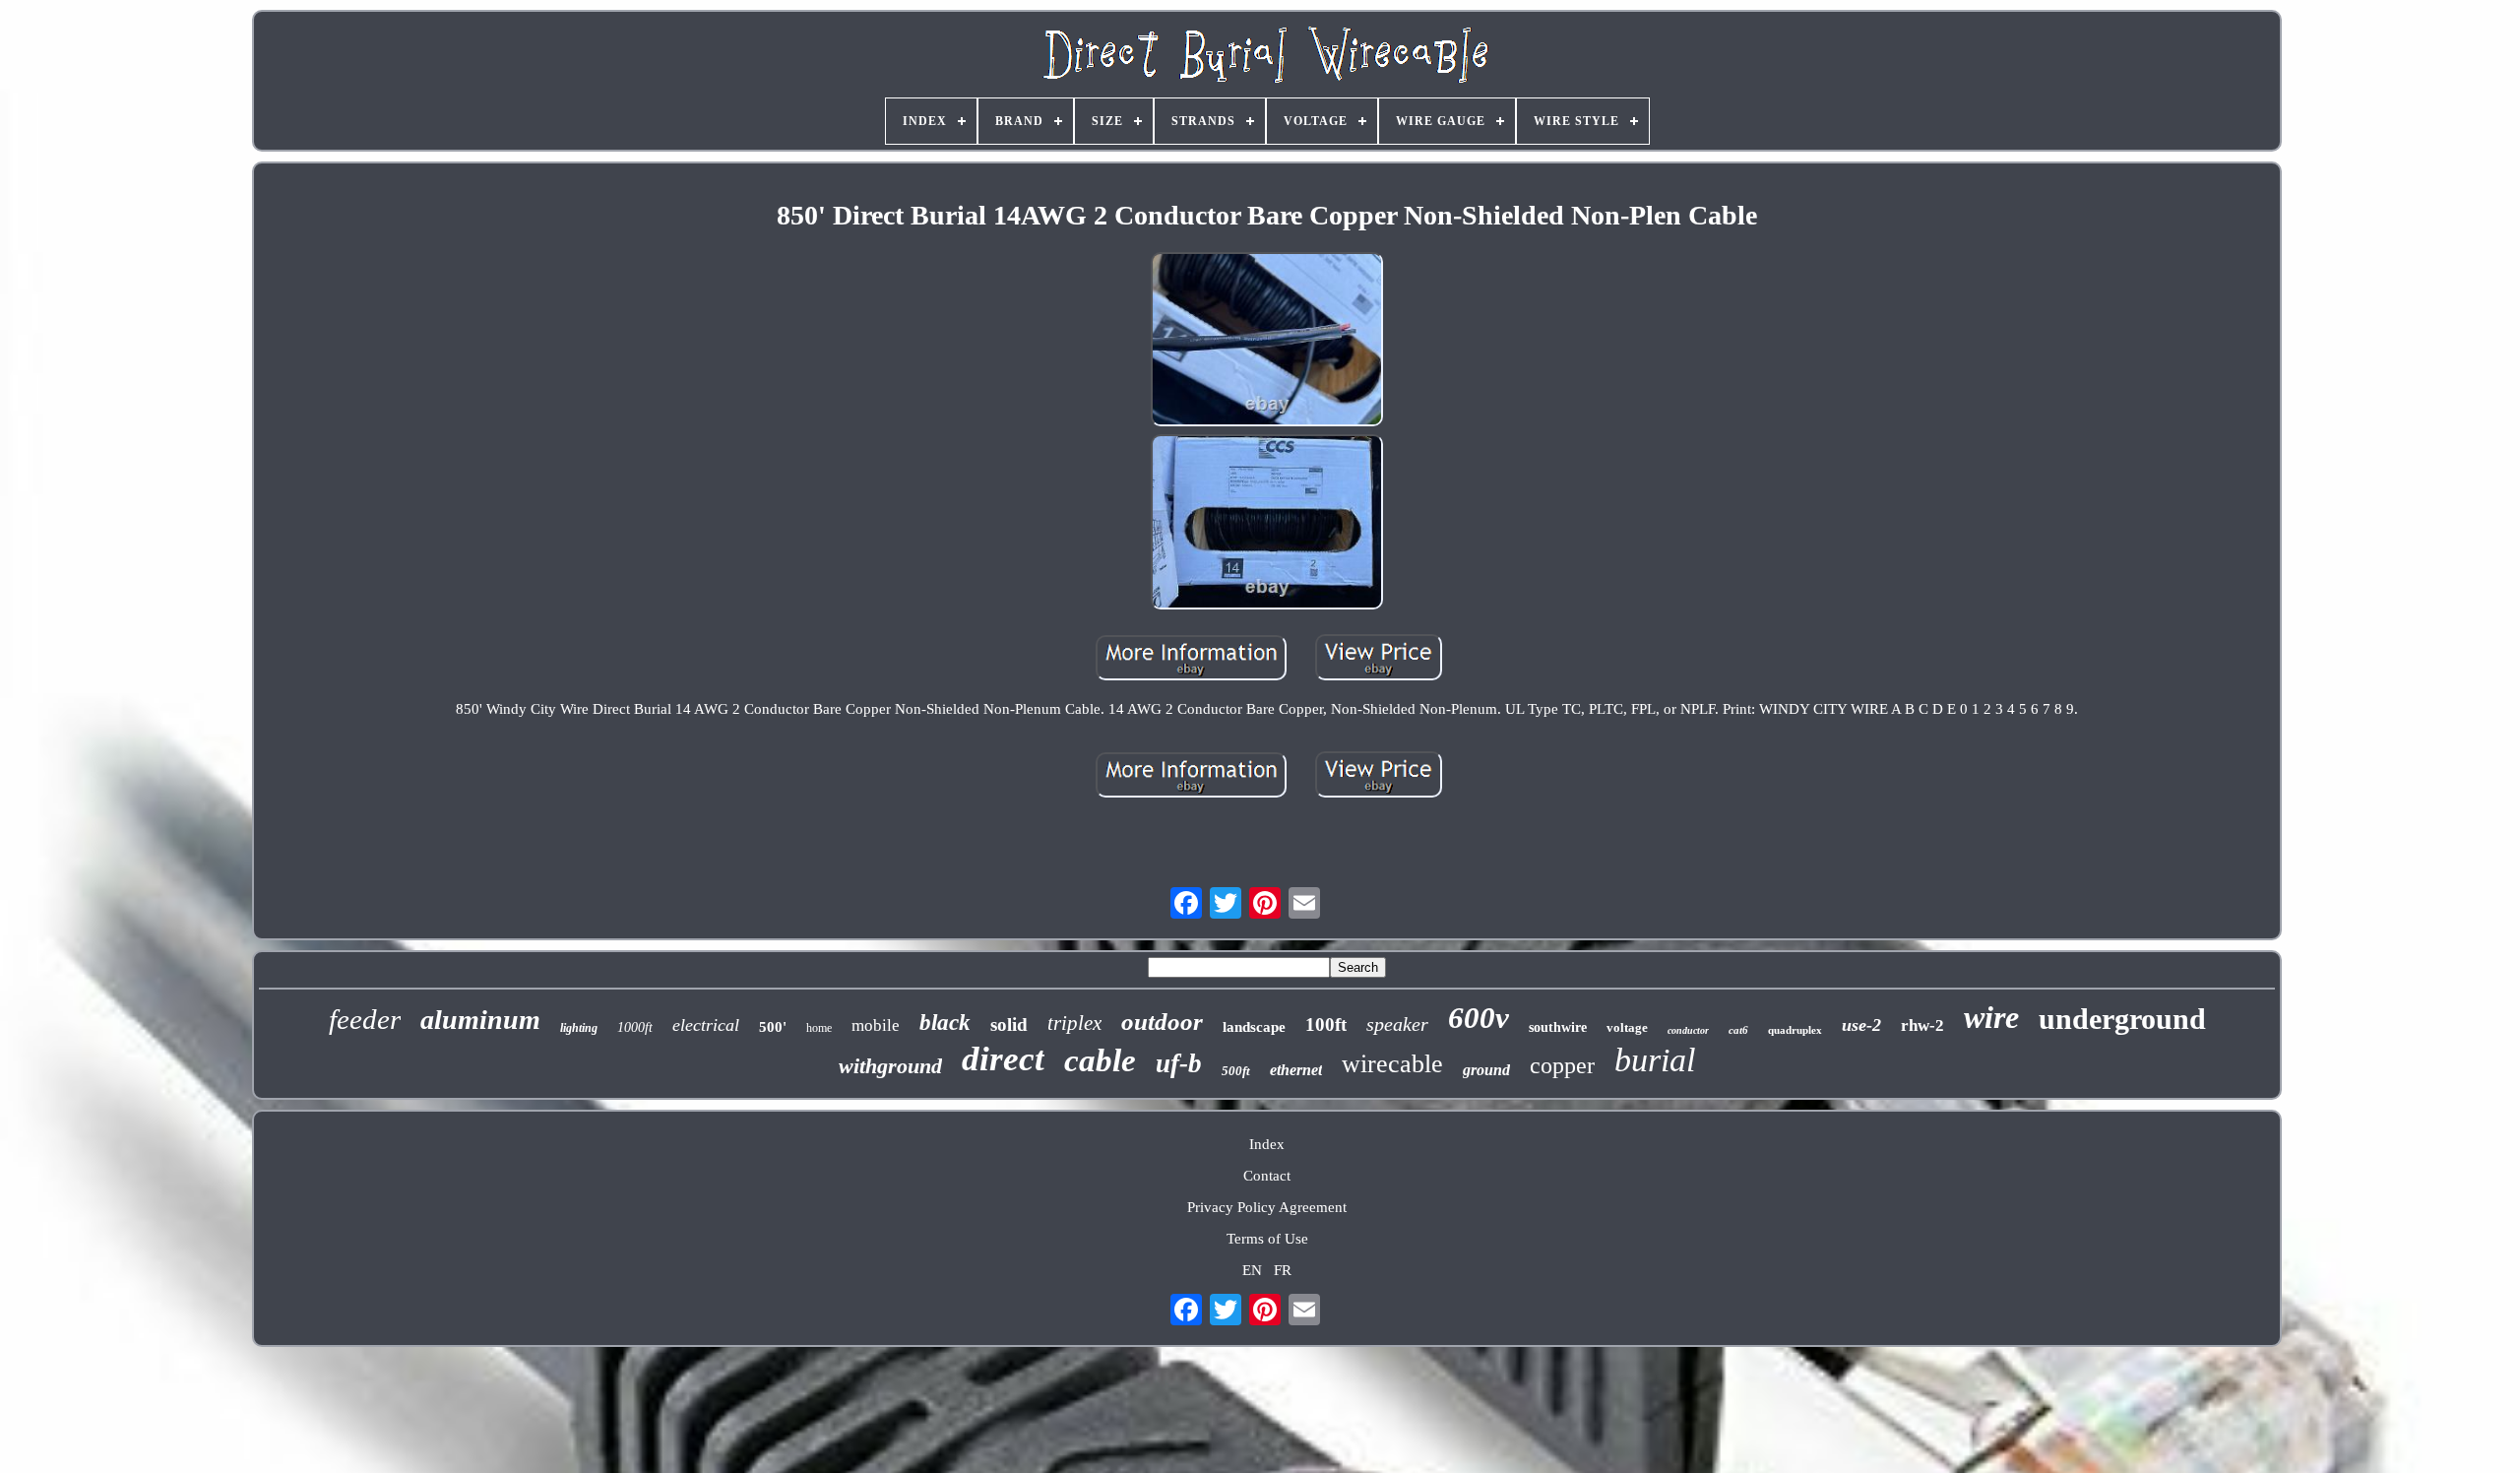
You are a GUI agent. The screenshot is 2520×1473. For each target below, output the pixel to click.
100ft (1326, 1025)
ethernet (1296, 1070)
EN (1252, 1270)
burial (1655, 1060)
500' (773, 1027)
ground (1486, 1070)
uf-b (1179, 1063)
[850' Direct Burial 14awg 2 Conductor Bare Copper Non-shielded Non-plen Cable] (1267, 342)
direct (1003, 1059)
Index (1267, 1144)
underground (2122, 1019)
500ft (1236, 1071)
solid (1009, 1025)
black (945, 1023)
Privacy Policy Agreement (1267, 1207)
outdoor (1162, 1022)
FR (1283, 1270)
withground (890, 1066)
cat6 (1738, 1030)
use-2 (1861, 1025)
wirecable (1392, 1064)
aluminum (480, 1020)
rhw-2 (1922, 1025)
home (819, 1028)
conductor (1688, 1030)
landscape (1254, 1027)
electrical (706, 1025)
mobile (876, 1025)
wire (1991, 1017)
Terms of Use (1267, 1239)
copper (1562, 1065)
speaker (1397, 1024)
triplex (1074, 1023)
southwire (1558, 1027)
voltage (1627, 1027)
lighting (579, 1028)
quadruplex (1795, 1030)
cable (1100, 1060)
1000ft (635, 1027)
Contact (1267, 1176)
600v (1479, 1018)
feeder (365, 1019)
